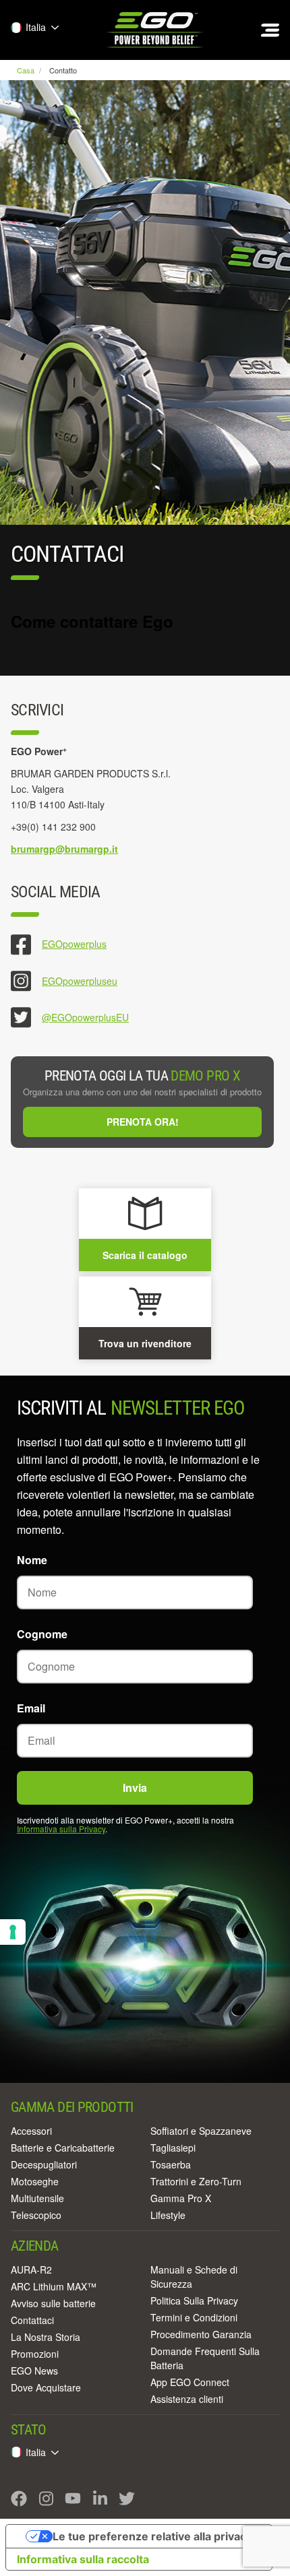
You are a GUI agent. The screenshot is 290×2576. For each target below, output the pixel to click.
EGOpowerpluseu (80, 981)
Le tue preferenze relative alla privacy (152, 2536)
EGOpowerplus (74, 944)
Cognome (42, 1634)
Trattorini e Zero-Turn (196, 2181)
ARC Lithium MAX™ (54, 2286)
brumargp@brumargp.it (64, 849)
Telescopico (36, 2215)
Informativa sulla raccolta (83, 2559)
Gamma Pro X (181, 2198)
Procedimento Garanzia (201, 2334)
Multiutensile (37, 2198)
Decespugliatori (44, 2164)
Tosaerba (171, 2164)
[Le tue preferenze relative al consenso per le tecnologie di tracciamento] (13, 1932)
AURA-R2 (31, 2269)
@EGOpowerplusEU (85, 1017)
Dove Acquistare (46, 2387)
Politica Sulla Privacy (194, 2300)
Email (31, 1708)
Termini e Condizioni (194, 2317)
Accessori (31, 2131)
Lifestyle (168, 2215)
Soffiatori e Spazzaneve (201, 2131)
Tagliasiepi (173, 2148)
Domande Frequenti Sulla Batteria (205, 2358)
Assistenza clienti (187, 2399)
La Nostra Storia (46, 2337)
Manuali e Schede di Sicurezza (194, 2277)
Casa (27, 70)
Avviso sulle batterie (53, 2303)
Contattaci (32, 2320)
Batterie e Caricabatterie (63, 2148)
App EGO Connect (190, 2382)
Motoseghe (35, 2181)
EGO (156, 30)
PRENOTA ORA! (143, 1122)
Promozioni (35, 2354)
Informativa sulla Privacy (61, 1829)
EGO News (34, 2371)
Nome (32, 1560)
